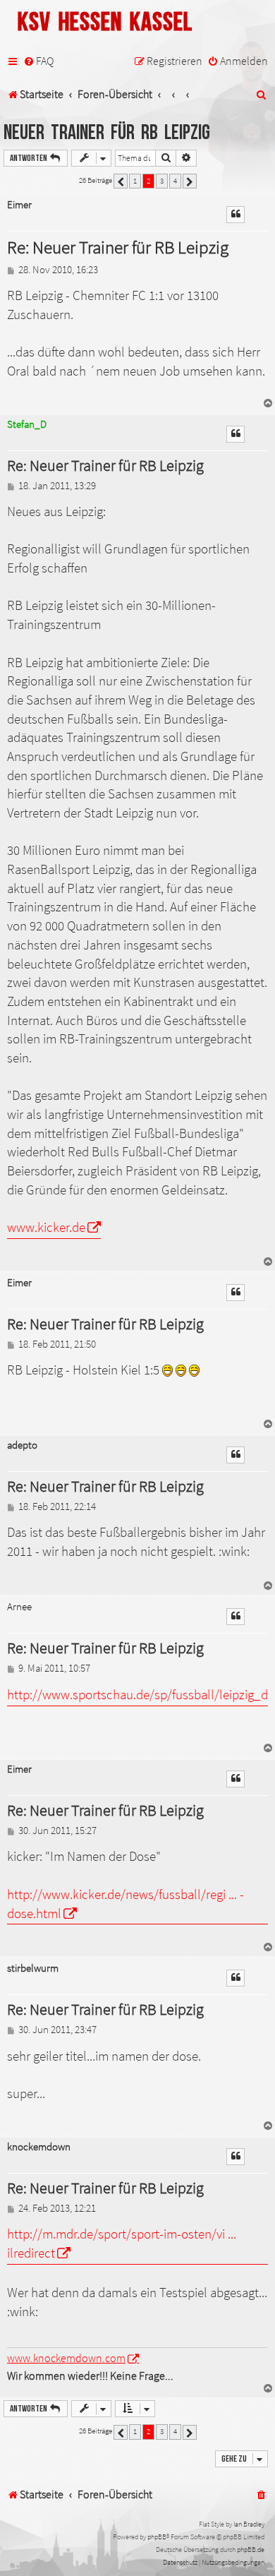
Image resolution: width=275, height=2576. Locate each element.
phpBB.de (251, 2550)
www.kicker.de (46, 1227)
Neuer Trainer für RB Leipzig (107, 133)
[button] (121, 181)
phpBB (157, 2537)
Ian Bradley (249, 2524)
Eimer (19, 205)
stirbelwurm (33, 1969)
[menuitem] (38, 61)
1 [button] (135, 181)
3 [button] (162, 181)
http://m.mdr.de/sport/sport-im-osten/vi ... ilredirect (122, 2243)
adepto (22, 1445)
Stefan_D (27, 424)
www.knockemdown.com (66, 2358)
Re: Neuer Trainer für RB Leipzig (118, 247)
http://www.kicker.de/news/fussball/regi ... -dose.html (126, 1904)
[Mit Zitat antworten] (236, 215)
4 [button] (175, 181)
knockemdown (39, 2147)
